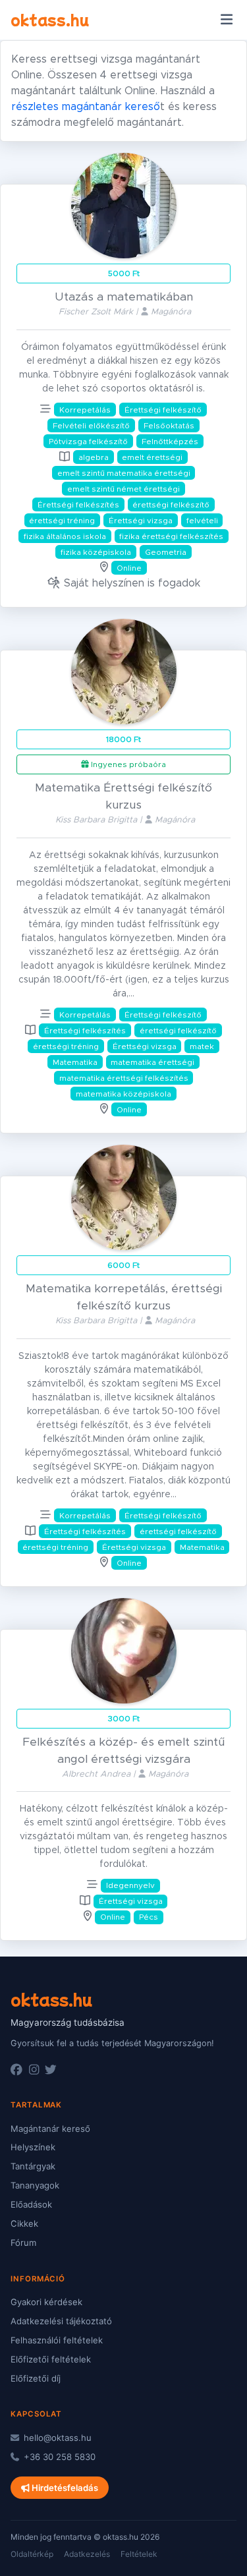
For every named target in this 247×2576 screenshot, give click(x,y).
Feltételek (139, 2554)
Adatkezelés (87, 2554)
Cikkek (24, 2223)
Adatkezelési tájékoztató (61, 2321)
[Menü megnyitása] (226, 20)
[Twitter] (51, 2070)
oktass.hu (50, 19)
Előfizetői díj (36, 2378)
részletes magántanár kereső (86, 107)
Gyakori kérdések (46, 2302)
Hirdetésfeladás (64, 2488)
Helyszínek (33, 2147)
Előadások (31, 2204)
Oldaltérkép (32, 2554)
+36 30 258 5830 (58, 2457)
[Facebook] (16, 2070)
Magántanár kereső (50, 2129)
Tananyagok (35, 2185)
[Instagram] (34, 2070)
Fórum (23, 2243)
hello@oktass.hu (56, 2438)
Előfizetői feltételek (51, 2359)
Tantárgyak (33, 2166)
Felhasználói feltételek (57, 2340)
